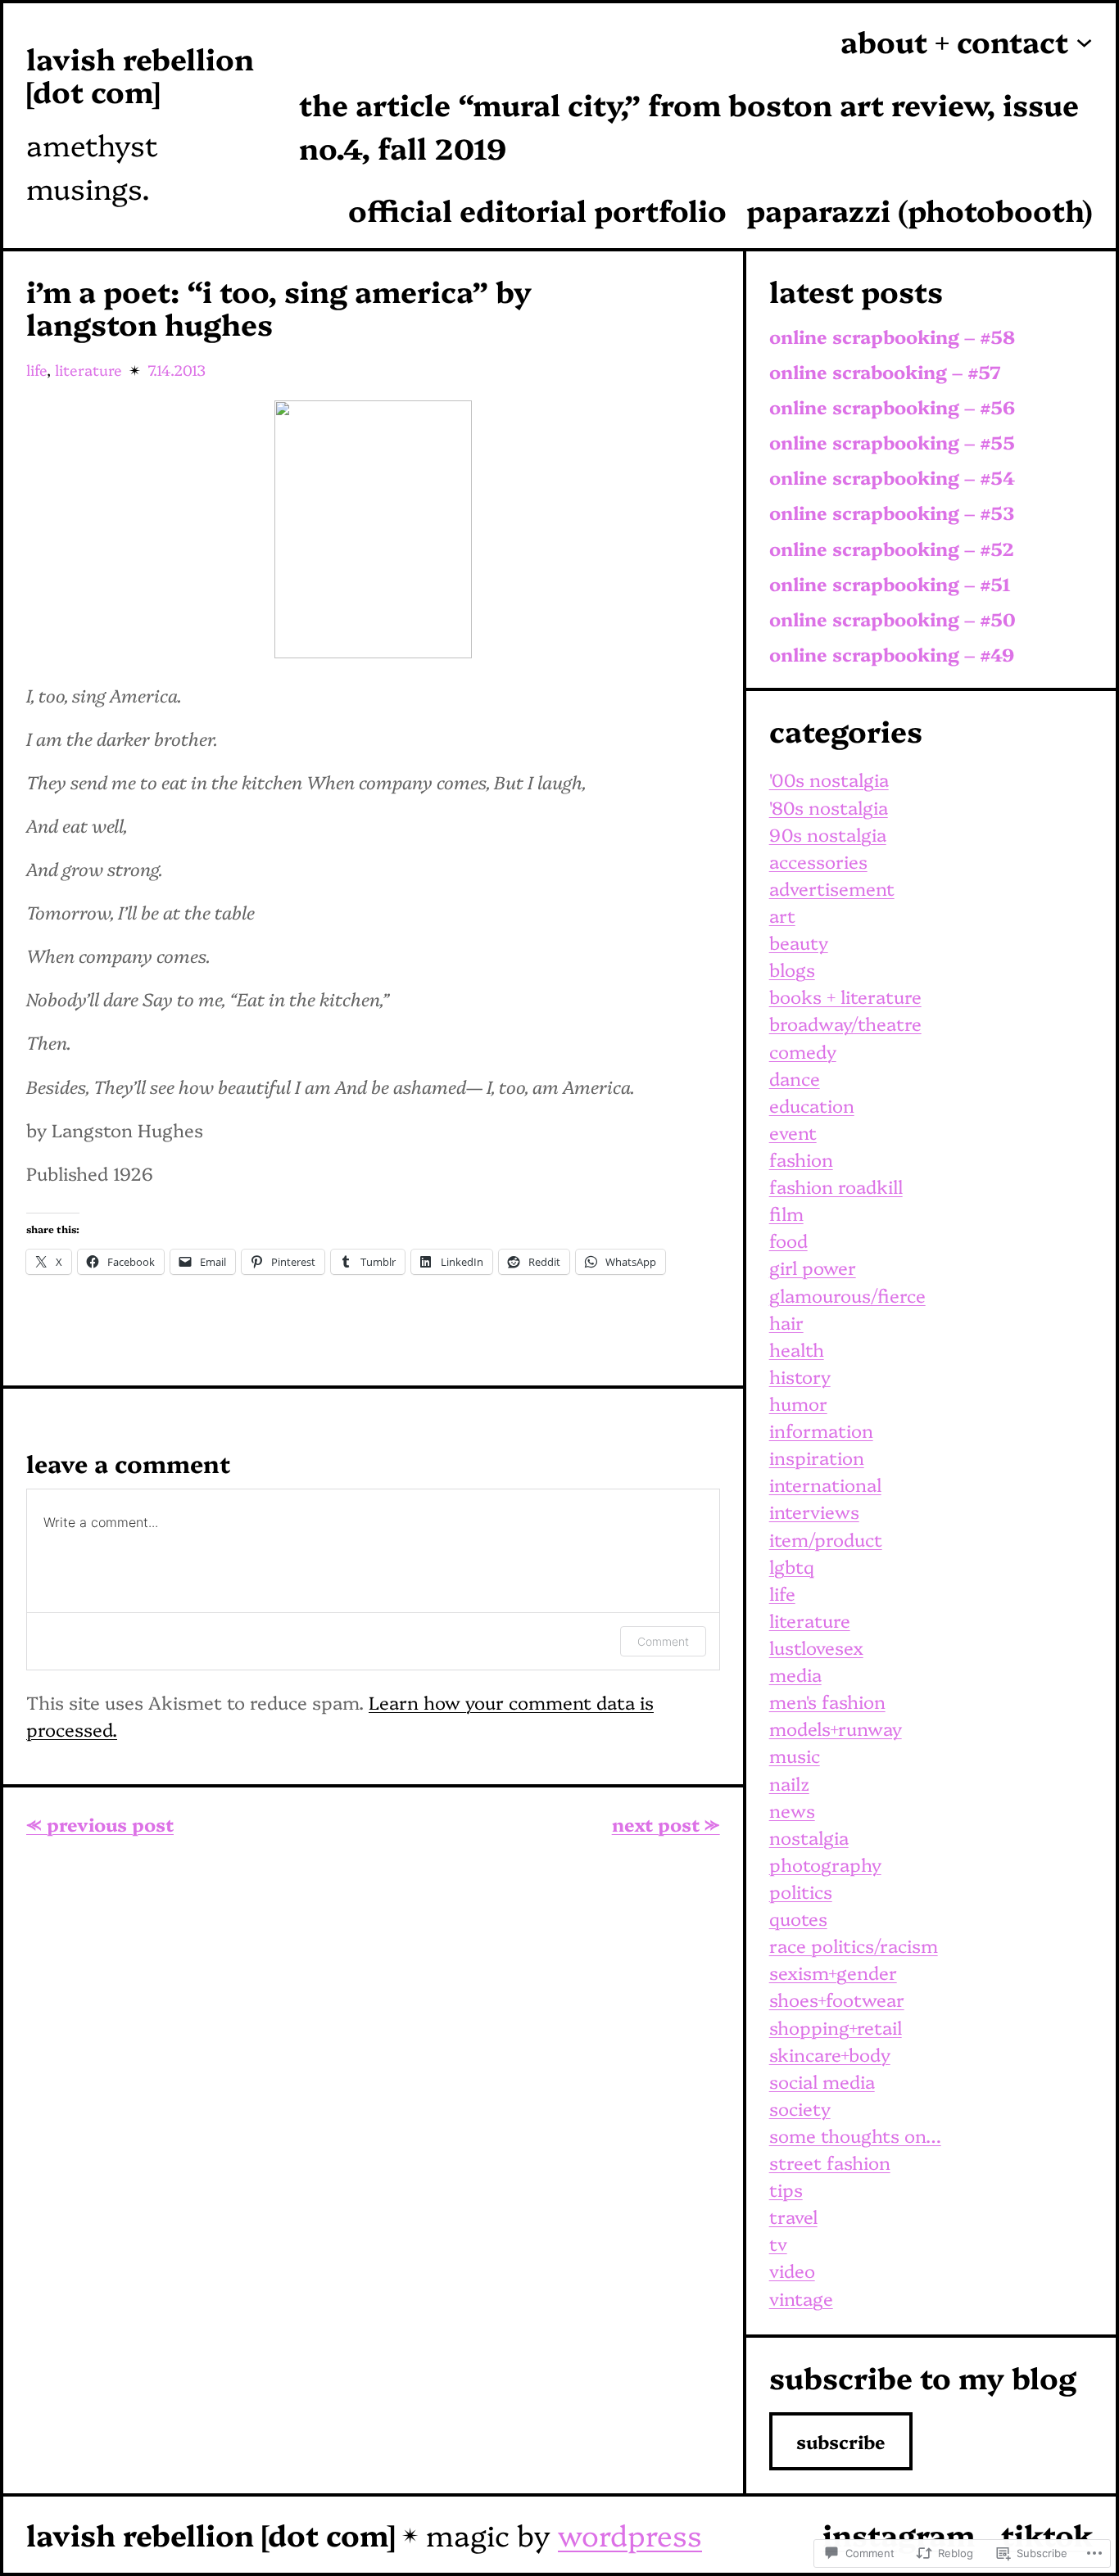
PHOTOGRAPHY (825, 1864)
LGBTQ (792, 1566)
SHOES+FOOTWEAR (837, 1999)
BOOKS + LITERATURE (845, 996)
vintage (801, 2298)
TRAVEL (793, 2216)
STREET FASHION (830, 2162)
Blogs (792, 969)
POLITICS (801, 1891)
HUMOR (798, 1403)
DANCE (795, 1078)
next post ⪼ (666, 1824)
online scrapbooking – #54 (892, 478)
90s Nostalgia (828, 834)
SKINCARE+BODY (830, 2054)
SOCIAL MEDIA (822, 2081)
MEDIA (795, 1674)
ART (782, 915)
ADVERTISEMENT (832, 888)
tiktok (1047, 2534)
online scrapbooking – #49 (892, 655)
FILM (786, 1213)
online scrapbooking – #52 (892, 549)
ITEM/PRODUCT (826, 1539)
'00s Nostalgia (829, 779)
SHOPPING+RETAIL (836, 2027)
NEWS (792, 1810)
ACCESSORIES (818, 861)
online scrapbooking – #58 (892, 337)
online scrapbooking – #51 (890, 584)
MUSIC (795, 1755)
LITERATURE (88, 370)
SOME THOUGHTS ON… (855, 2135)
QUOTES (798, 1918)
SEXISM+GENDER (833, 1972)
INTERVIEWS (814, 1511)
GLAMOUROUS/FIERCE (847, 1295)
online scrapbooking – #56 (892, 407)
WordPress (630, 2534)
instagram (899, 2534)
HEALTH (797, 1349)
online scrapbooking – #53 (892, 513)
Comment (663, 1641)
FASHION (801, 1159)
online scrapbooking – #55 (892, 443)
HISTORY (800, 1376)
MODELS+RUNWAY (836, 1728)
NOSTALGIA (809, 1837)
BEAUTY (799, 942)
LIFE (36, 370)
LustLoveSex (816, 1647)
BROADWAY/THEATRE (845, 1023)
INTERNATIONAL (825, 1484)
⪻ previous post (100, 1824)
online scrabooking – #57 (885, 372)
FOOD (788, 1240)
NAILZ (789, 1783)
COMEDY (803, 1051)
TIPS (786, 2189)
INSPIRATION (817, 1457)
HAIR (786, 1322)
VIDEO (792, 2270)
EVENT (793, 1132)
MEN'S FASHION (827, 1701)
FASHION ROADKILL (836, 1186)
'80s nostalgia (829, 807)
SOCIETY (800, 2108)
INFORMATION (821, 1430)
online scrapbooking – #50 (892, 619)
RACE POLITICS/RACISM (854, 1945)
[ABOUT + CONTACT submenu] (1084, 41)
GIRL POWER (813, 1267)
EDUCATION (812, 1105)
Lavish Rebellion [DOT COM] (140, 74)
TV (778, 2243)
